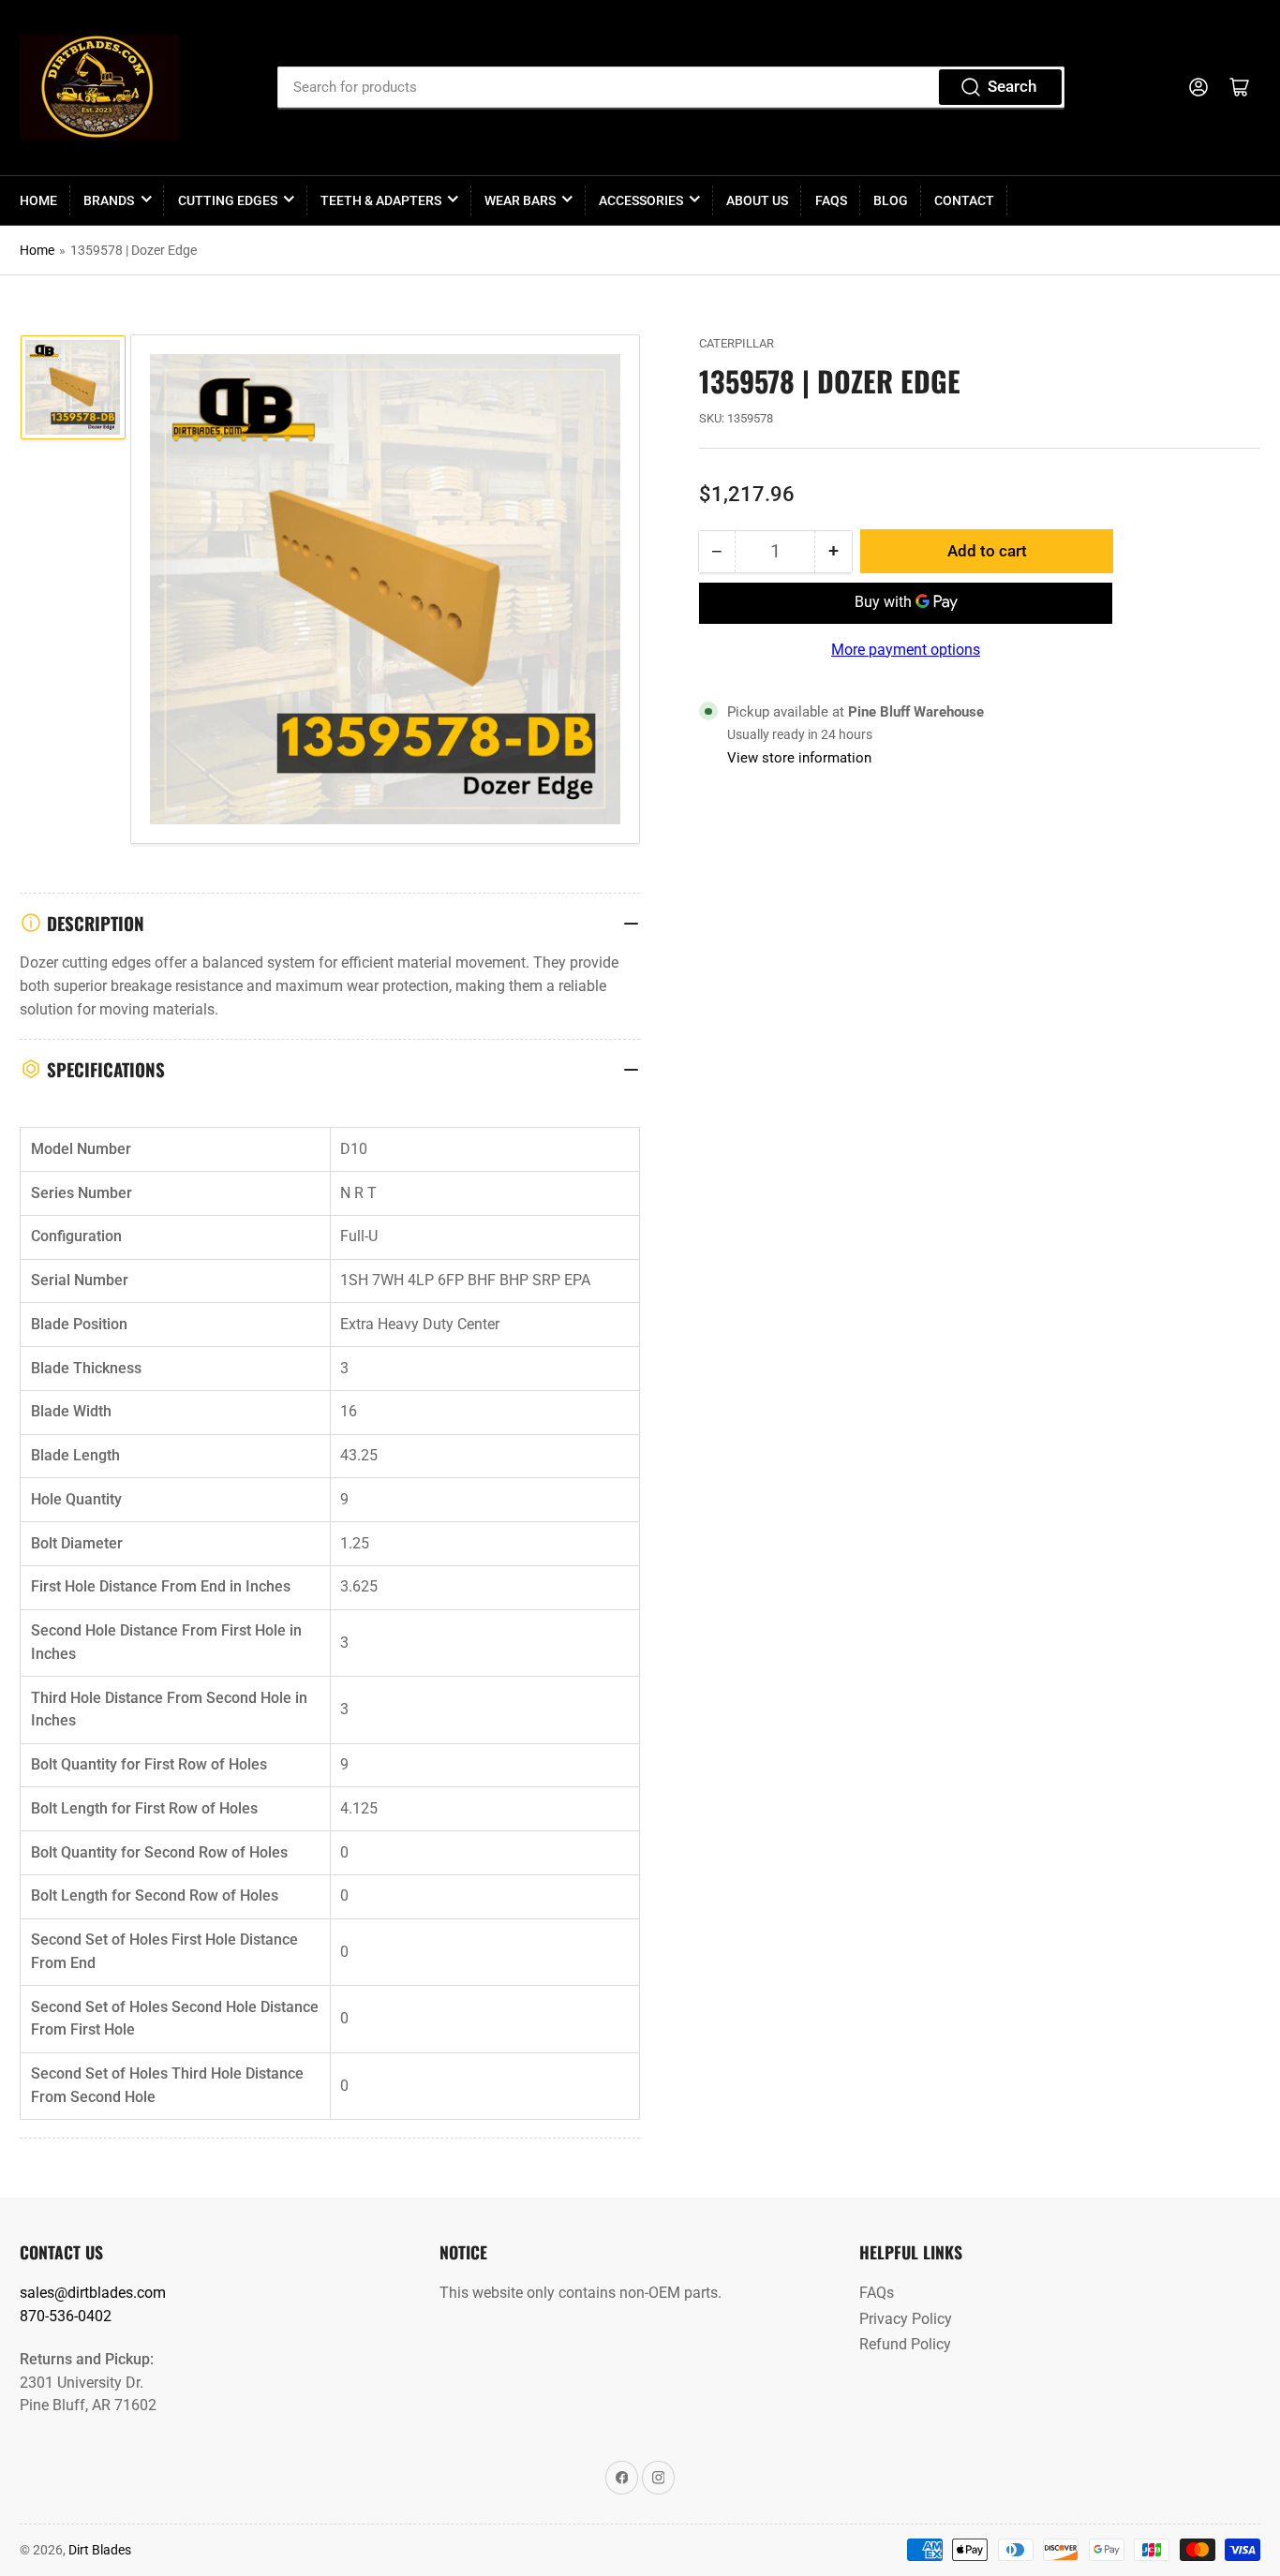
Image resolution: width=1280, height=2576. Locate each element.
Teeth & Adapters (381, 200)
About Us (757, 200)
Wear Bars (520, 200)
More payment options (906, 650)
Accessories (641, 200)
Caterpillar (737, 343)
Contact (964, 200)
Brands (109, 200)
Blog (891, 200)
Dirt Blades (100, 2550)
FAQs (831, 200)
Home (38, 200)
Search (1012, 87)
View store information (799, 758)
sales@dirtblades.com (93, 2293)
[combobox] (671, 87)
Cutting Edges (228, 200)
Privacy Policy (906, 2319)
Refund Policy (905, 2344)
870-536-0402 (66, 2316)
